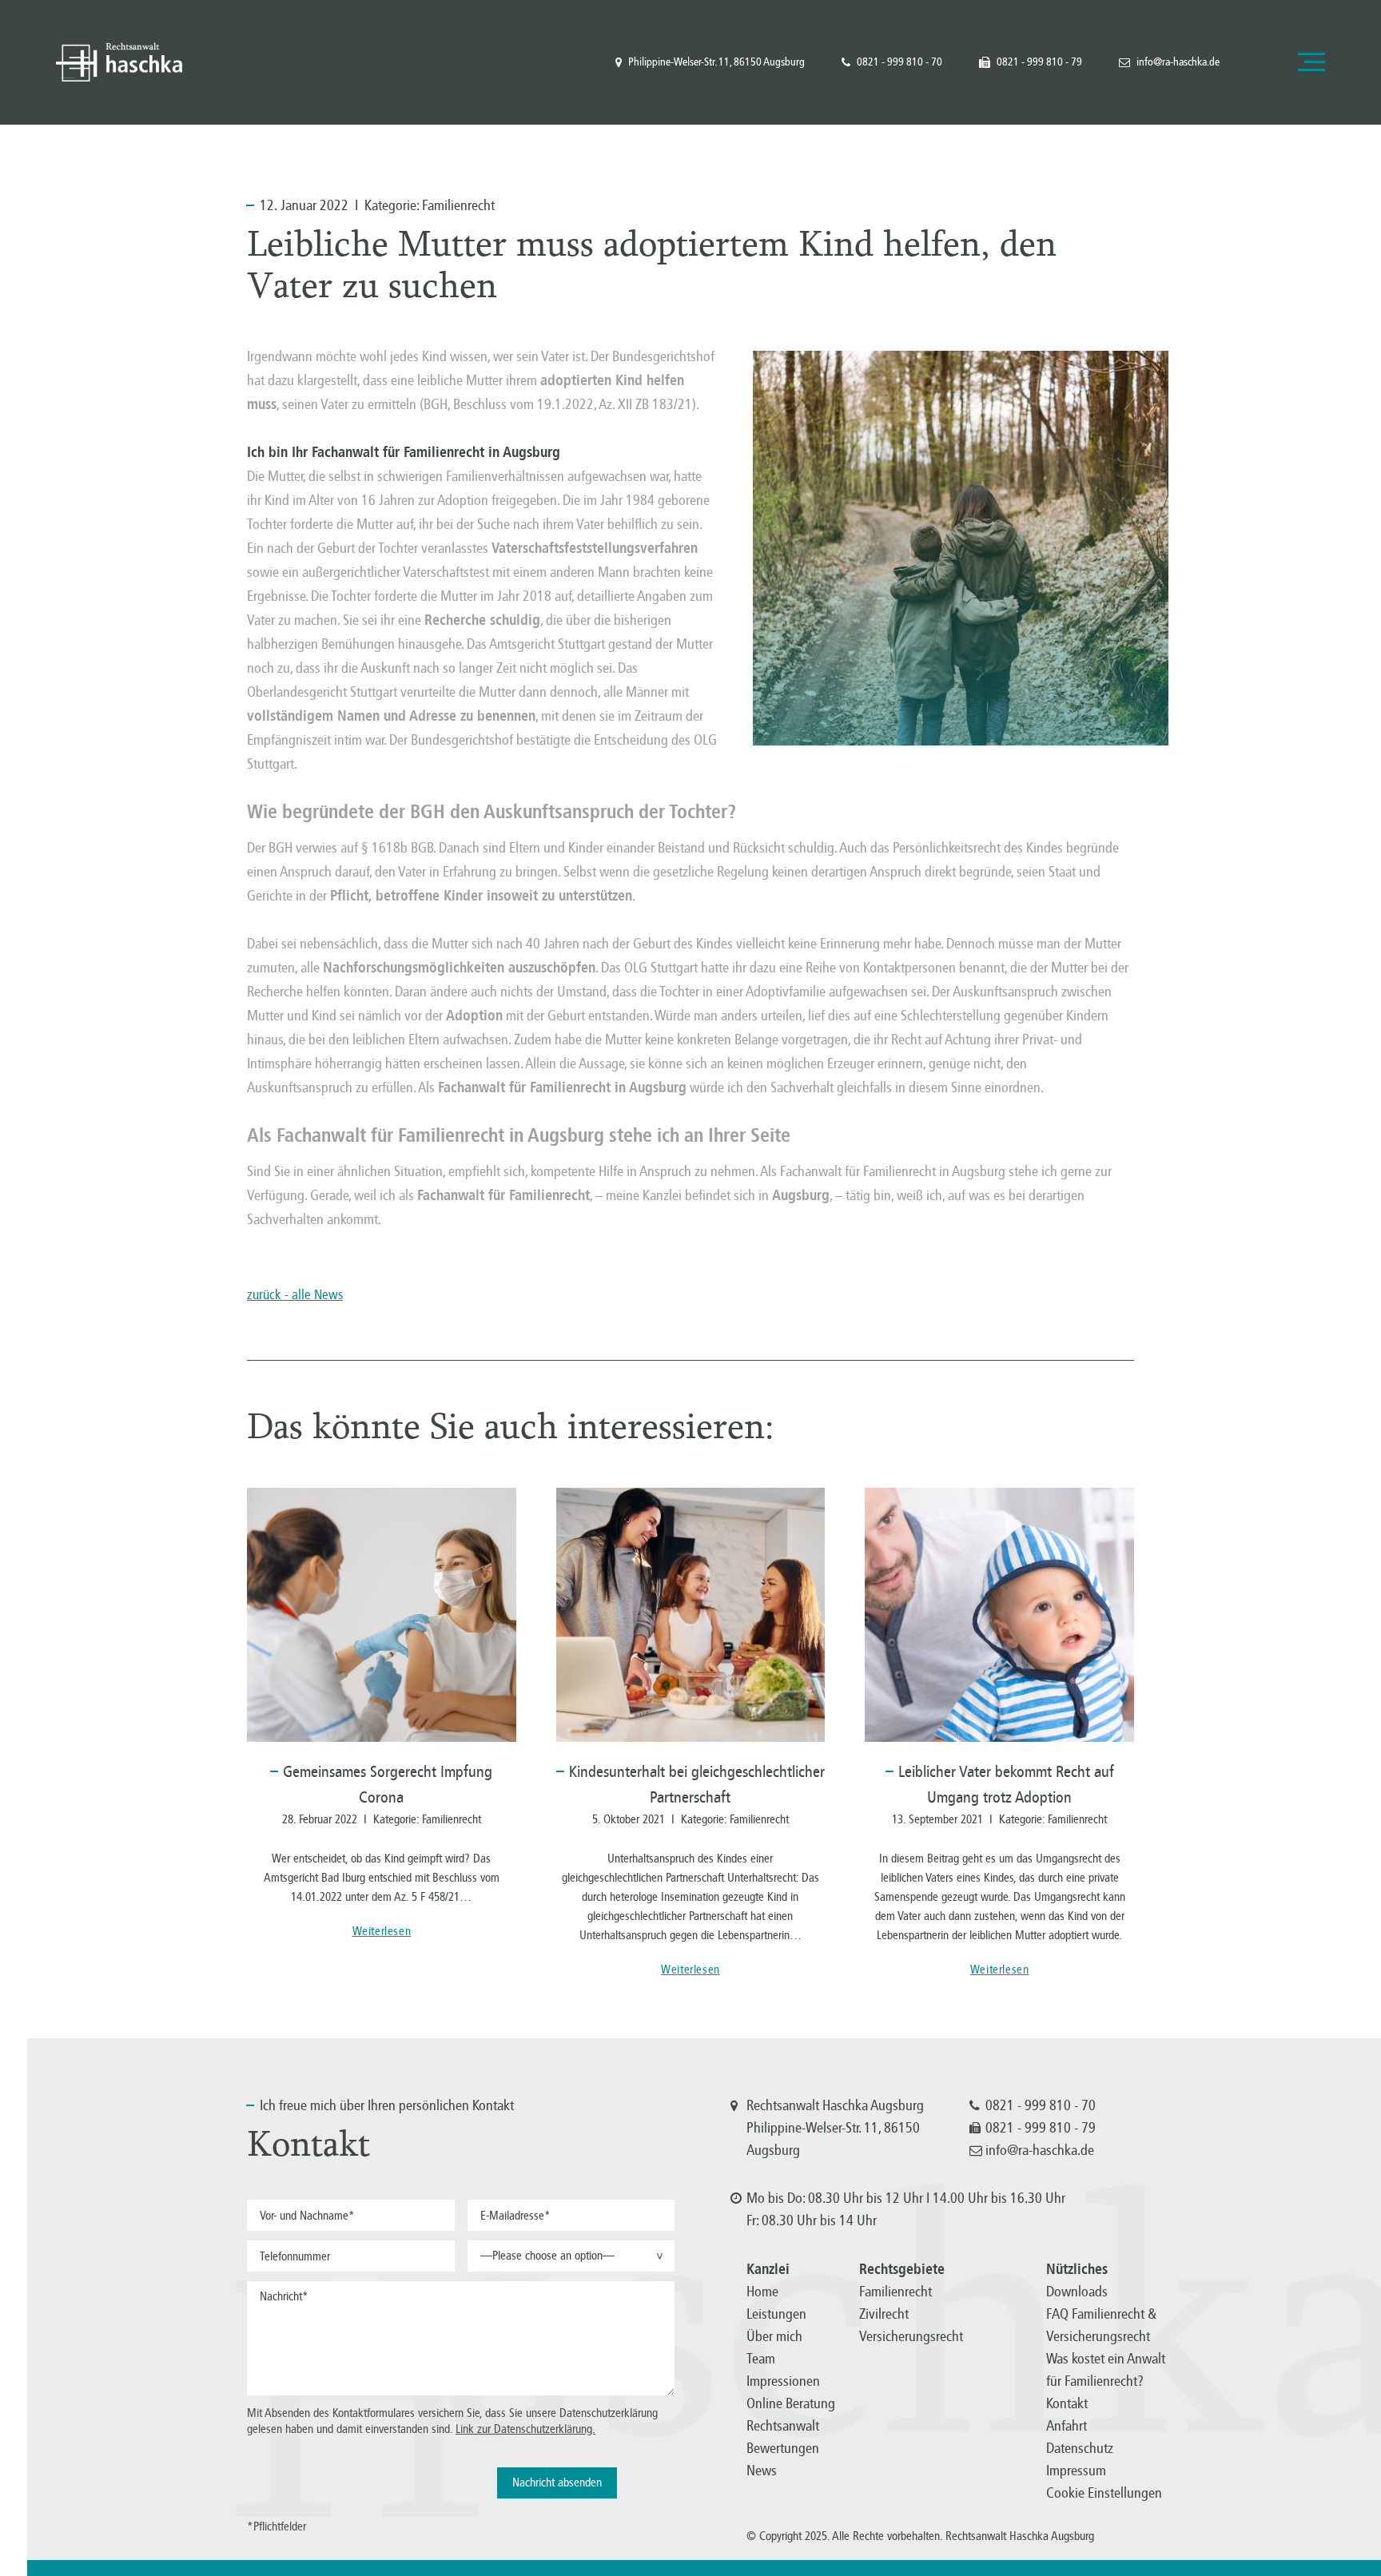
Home (762, 2292)
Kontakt (1067, 2403)
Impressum (1076, 2471)
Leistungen (776, 2314)
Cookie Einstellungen (1104, 2493)
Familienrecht (458, 205)
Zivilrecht (884, 2314)
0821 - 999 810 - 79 (1039, 62)
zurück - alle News (295, 1295)
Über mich (774, 2336)
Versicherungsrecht (911, 2336)
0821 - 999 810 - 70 (899, 62)
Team (761, 2359)
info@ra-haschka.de (1178, 62)
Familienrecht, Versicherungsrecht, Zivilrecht (119, 62)
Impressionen (783, 2381)
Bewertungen (783, 2448)
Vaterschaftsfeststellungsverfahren (595, 548)
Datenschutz (1080, 2448)
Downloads (1077, 2292)
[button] (571, 2256)
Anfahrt (1067, 2426)
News (762, 2471)
